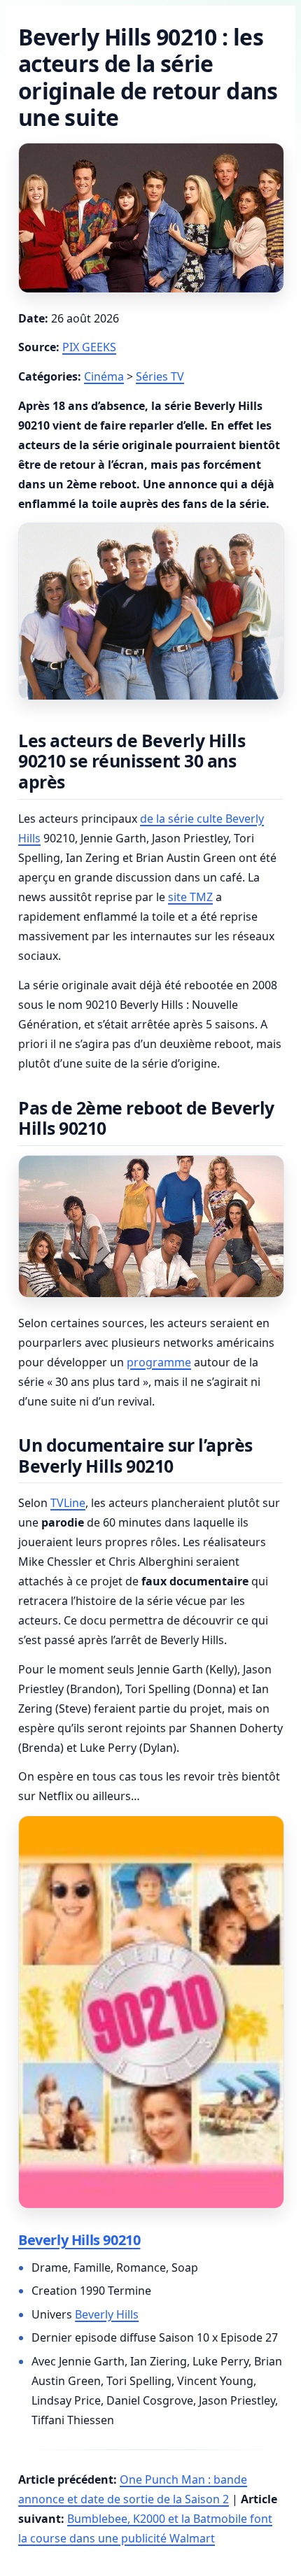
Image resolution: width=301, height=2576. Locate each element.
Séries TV (160, 376)
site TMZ (190, 897)
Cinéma (104, 376)
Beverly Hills (107, 2314)
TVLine (68, 1503)
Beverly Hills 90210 (79, 2240)
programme (159, 1362)
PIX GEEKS (89, 347)
